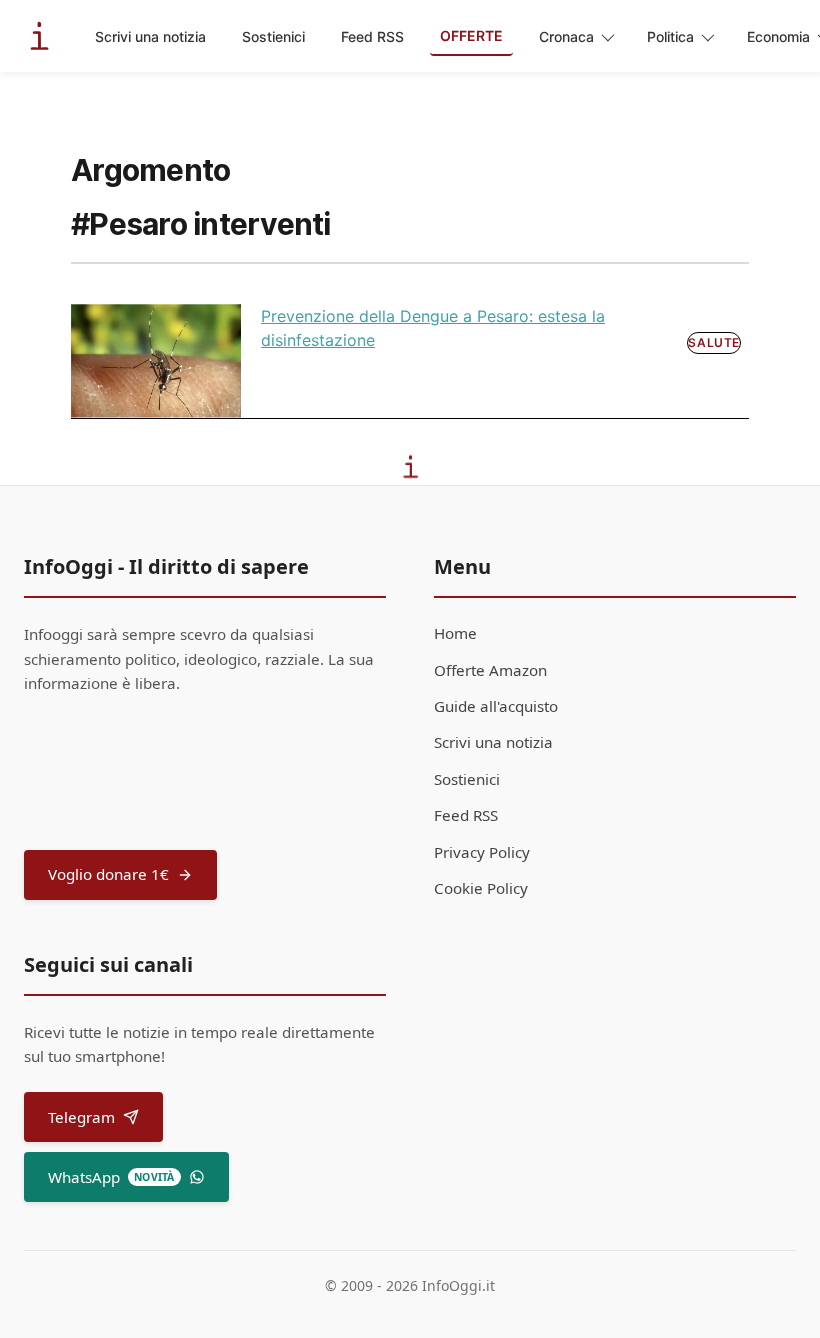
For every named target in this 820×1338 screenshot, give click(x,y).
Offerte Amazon (490, 670)
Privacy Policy (482, 852)
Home (455, 633)
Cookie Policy (481, 888)
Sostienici (273, 36)
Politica (670, 36)
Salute (714, 342)
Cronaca (566, 36)
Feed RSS (372, 36)
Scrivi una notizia (150, 36)
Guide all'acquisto (496, 706)
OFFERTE (471, 35)
